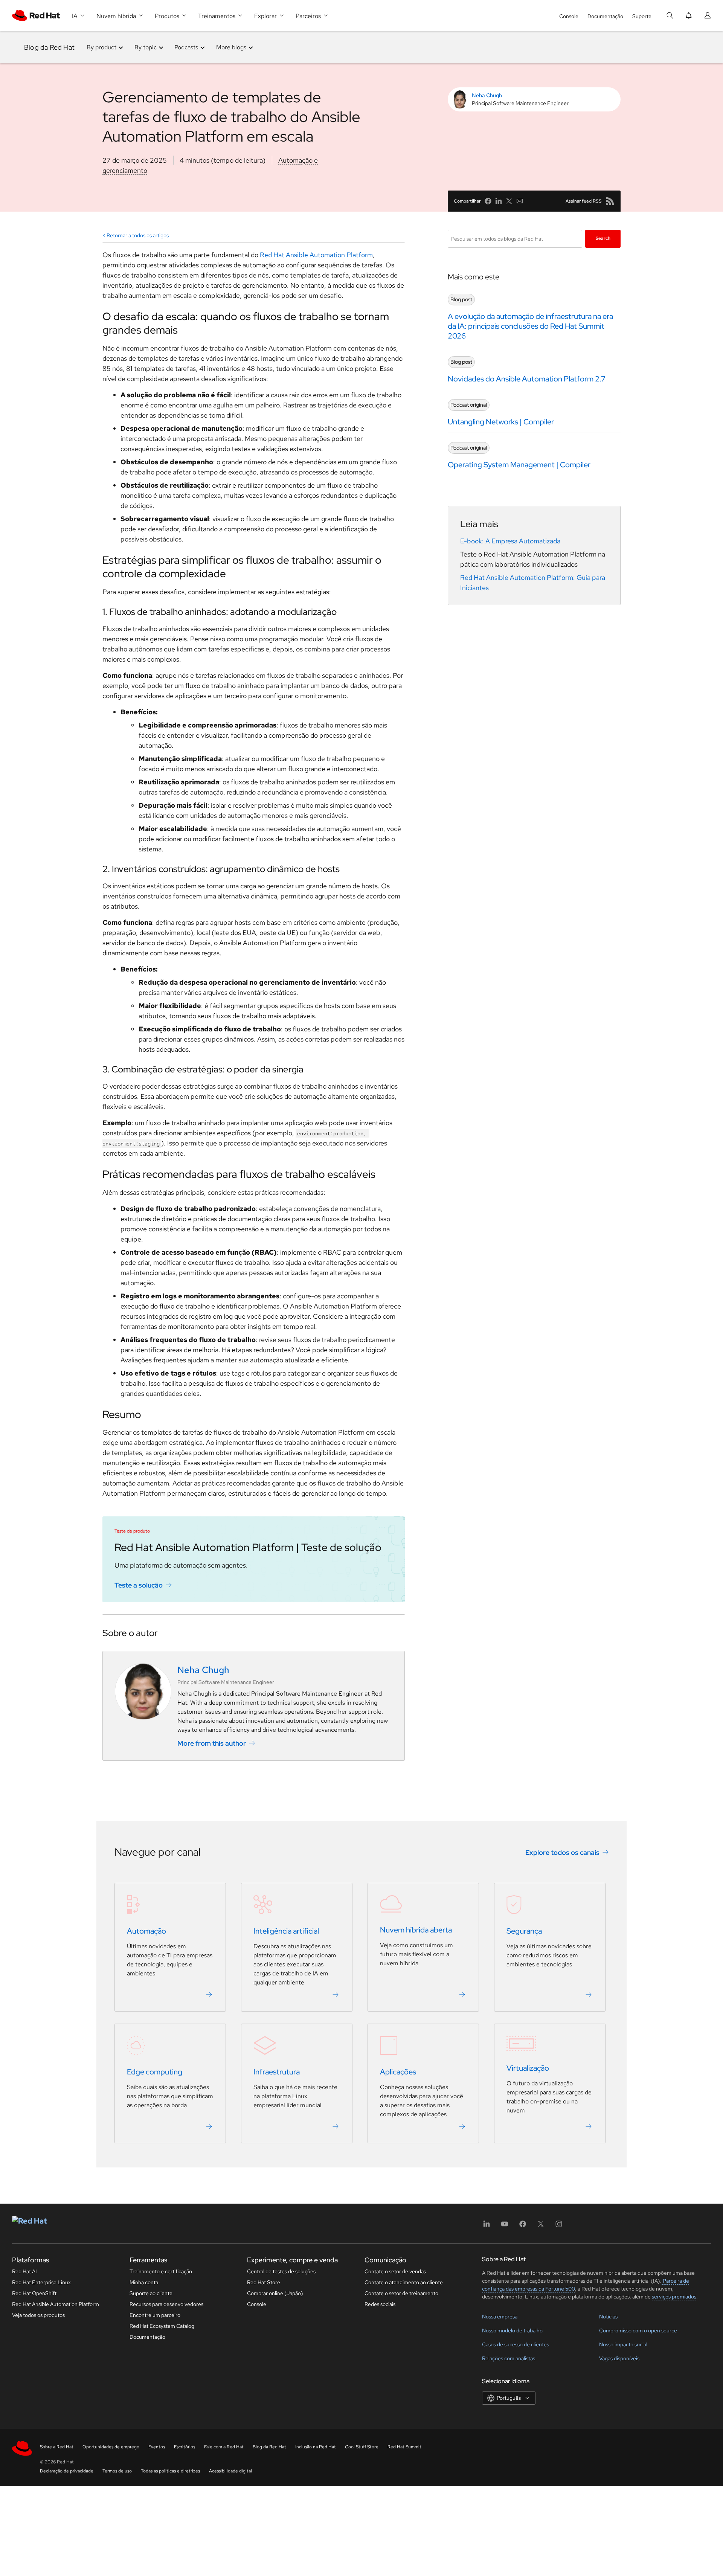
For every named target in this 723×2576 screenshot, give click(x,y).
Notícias (608, 2317)
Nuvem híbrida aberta (416, 1930)
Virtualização (528, 2068)
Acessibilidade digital (230, 2471)
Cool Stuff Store (362, 2447)
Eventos (157, 2447)
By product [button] (101, 47)
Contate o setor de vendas (395, 2271)
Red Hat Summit (404, 2447)
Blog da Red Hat (49, 47)
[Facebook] (523, 2226)
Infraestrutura (277, 2072)
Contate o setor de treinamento (401, 2293)
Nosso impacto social (623, 2344)
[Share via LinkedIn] (499, 201)
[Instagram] (559, 2226)
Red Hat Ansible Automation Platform (316, 255)
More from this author (212, 1743)
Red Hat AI (24, 2271)
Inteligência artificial (286, 1931)
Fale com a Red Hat (224, 2447)
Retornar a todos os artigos (138, 235)
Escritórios (185, 2447)
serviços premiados (674, 2297)
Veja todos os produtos (38, 2315)
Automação (146, 1931)
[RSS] (610, 201)
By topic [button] (146, 47)
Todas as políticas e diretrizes (170, 2471)
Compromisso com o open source (638, 2330)
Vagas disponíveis (619, 2358)
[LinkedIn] (487, 2226)
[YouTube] (505, 2226)
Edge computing (155, 2072)
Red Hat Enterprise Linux (41, 2282)
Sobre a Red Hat (57, 2447)
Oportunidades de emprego (111, 2447)
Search (603, 238)
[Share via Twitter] (509, 201)
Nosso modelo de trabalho (512, 2330)
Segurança (524, 1931)
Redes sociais (380, 2304)
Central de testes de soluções (281, 2271)
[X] (541, 2226)
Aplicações (398, 2072)
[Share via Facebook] (488, 201)
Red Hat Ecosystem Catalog (162, 2326)
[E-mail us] (520, 201)
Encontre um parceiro (155, 2315)
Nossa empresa (500, 2317)
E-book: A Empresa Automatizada (510, 541)
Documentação (605, 16)
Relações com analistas (509, 2358)
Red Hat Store (264, 2282)
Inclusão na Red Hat (316, 2447)
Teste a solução (139, 1585)
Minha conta (144, 2282)
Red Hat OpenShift (34, 2293)
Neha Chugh (487, 95)
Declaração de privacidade (67, 2471)
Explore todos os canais (562, 1852)
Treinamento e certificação (161, 2271)
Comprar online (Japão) (275, 2293)
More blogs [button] (231, 47)
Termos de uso (117, 2471)
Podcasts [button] (186, 47)
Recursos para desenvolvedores (166, 2304)
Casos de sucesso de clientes (516, 2344)
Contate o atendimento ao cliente (404, 2282)
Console (569, 16)
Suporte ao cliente (151, 2293)
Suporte (642, 16)
